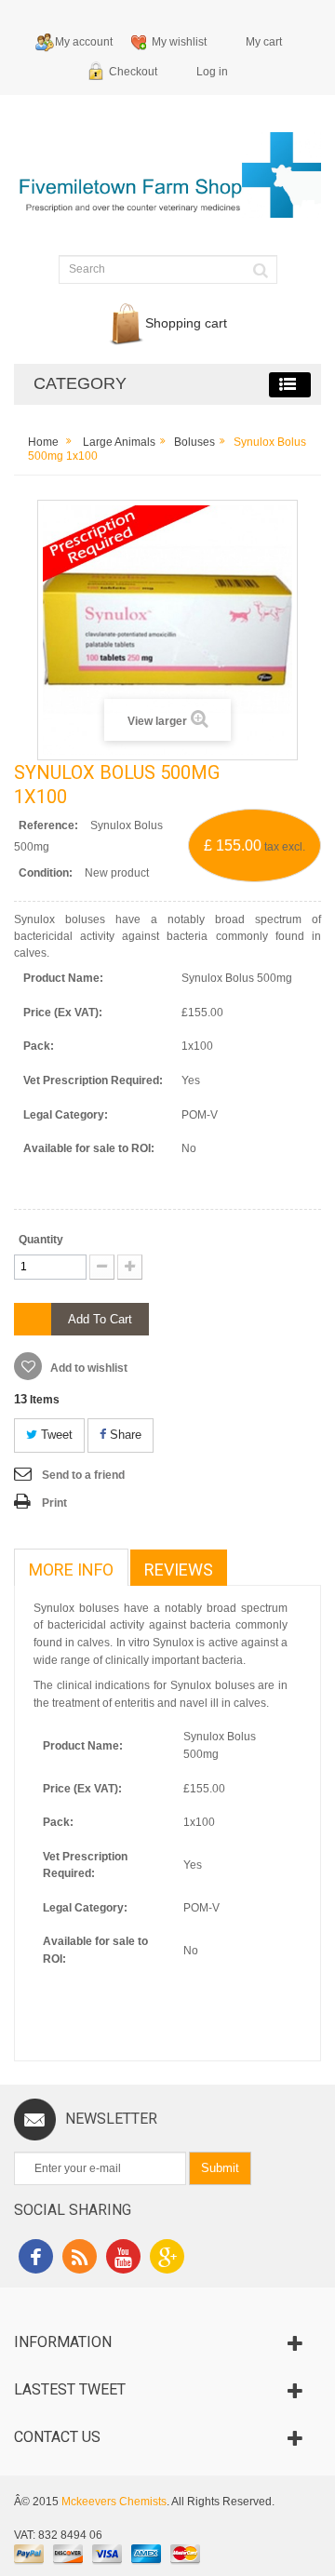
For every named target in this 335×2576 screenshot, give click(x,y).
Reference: (48, 825)
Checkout (133, 72)
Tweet (55, 1435)
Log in (212, 72)
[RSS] (80, 2259)
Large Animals (119, 442)
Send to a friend (83, 1475)
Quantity (41, 1240)
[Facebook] (36, 2259)
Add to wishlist (87, 1368)
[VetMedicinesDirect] (167, 183)
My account (84, 42)
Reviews (179, 1570)
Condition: (46, 873)
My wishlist (179, 42)
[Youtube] (123, 2259)
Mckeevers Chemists (114, 2502)
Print (54, 1503)
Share (124, 1435)
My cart (264, 42)
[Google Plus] (167, 2259)
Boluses (194, 442)
